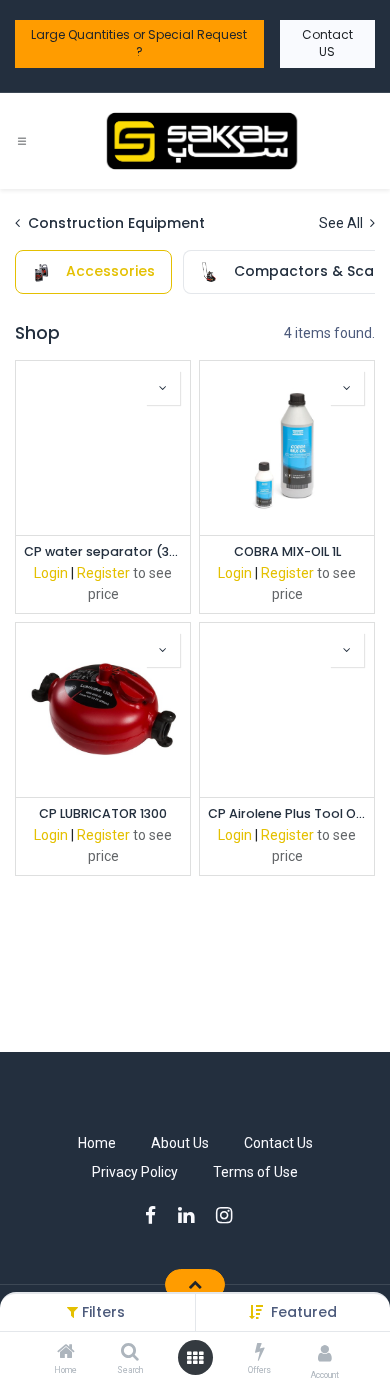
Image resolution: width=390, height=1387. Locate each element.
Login (51, 573)
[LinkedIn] (192, 1215)
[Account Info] (325, 1353)
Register (103, 573)
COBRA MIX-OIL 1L (287, 551)
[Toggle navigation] (22, 140)
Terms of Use (255, 1172)
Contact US (327, 43)
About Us (180, 1143)
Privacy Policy (135, 1172)
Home (97, 1143)
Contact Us (278, 1143)
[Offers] (260, 1353)
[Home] (66, 1353)
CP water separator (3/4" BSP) (103, 551)
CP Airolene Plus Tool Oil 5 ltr (287, 813)
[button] (304, 1312)
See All (342, 223)
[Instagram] (230, 1215)
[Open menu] (195, 1358)
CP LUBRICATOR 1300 (103, 813)
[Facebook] (157, 1215)
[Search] (130, 1353)
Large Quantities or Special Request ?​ (139, 43)
